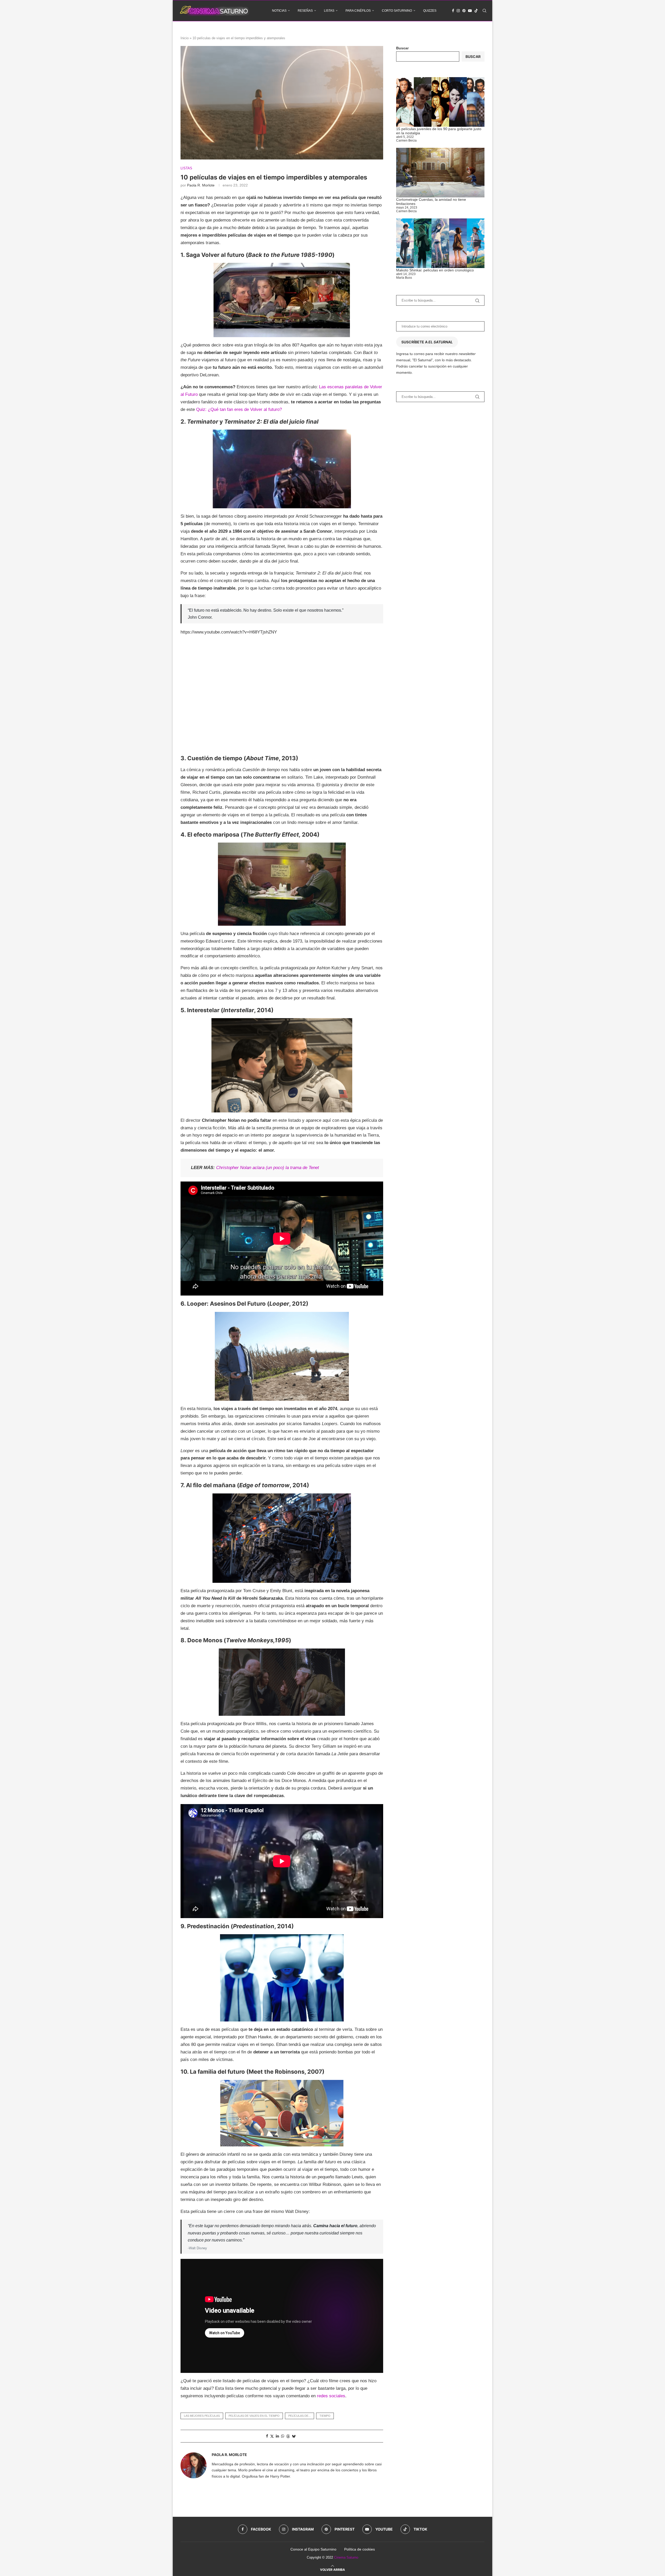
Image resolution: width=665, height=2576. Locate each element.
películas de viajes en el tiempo (254, 2416)
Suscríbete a (427, 342)
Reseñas (305, 11)
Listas (329, 11)
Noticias (279, 11)
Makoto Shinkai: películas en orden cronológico (435, 270)
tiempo (325, 2416)
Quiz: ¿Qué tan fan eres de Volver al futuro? (239, 409)
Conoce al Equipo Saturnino (313, 2549)
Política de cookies (360, 2549)
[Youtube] (470, 11)
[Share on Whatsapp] (283, 2436)
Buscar (402, 48)
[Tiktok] (476, 11)
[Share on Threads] (288, 2436)
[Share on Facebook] (267, 2436)
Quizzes (430, 11)
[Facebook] (453, 11)
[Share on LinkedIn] (277, 2436)
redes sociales (331, 2396)
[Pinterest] (464, 11)
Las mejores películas (202, 2416)
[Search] (484, 11)
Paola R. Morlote (201, 185)
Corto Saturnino (397, 11)
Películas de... (300, 2416)
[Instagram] (458, 11)
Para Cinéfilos (358, 11)
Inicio (185, 38)
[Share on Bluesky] (294, 2436)
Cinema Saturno (346, 2557)
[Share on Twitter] (272, 2436)
